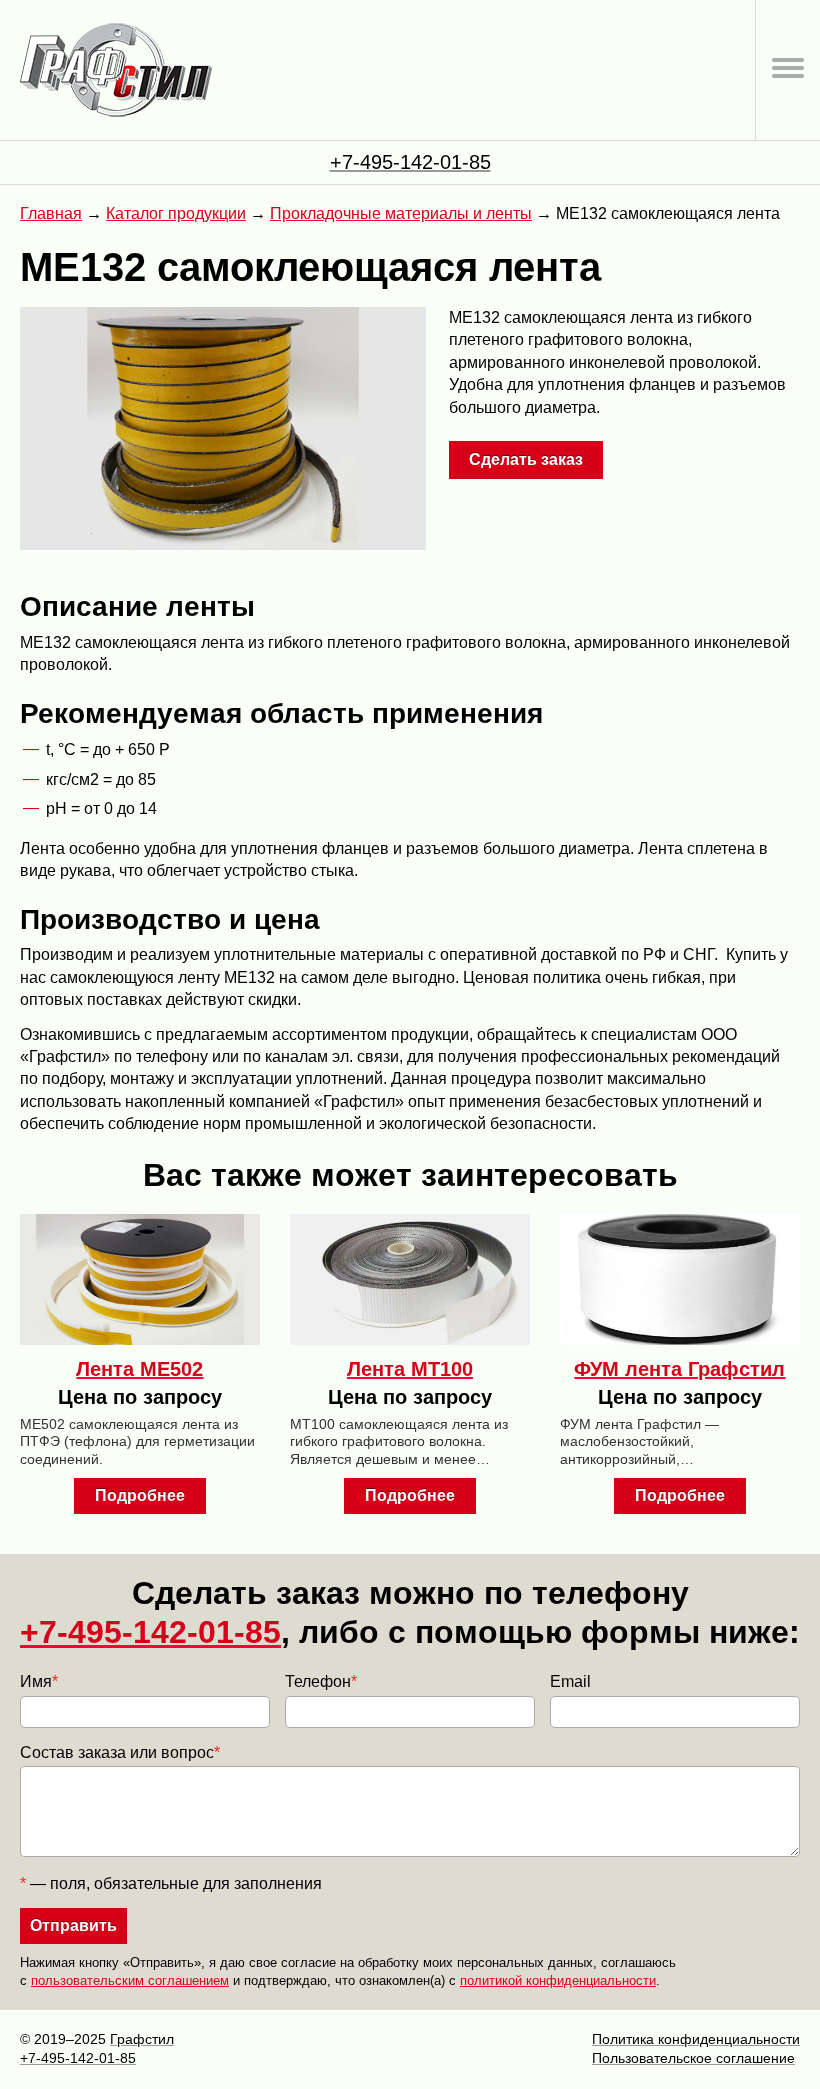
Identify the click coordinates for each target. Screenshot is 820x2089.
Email (570, 1681)
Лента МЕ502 (139, 1369)
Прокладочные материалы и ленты (401, 213)
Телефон (321, 1681)
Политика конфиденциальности (696, 2039)
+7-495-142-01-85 (410, 162)
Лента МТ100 (410, 1369)
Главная (51, 213)
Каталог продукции (176, 213)
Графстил (142, 2039)
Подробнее (140, 1495)
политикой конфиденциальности (558, 1980)
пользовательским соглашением (130, 1980)
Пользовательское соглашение (693, 2058)
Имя (39, 1681)
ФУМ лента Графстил (679, 1369)
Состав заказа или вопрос (120, 1752)
